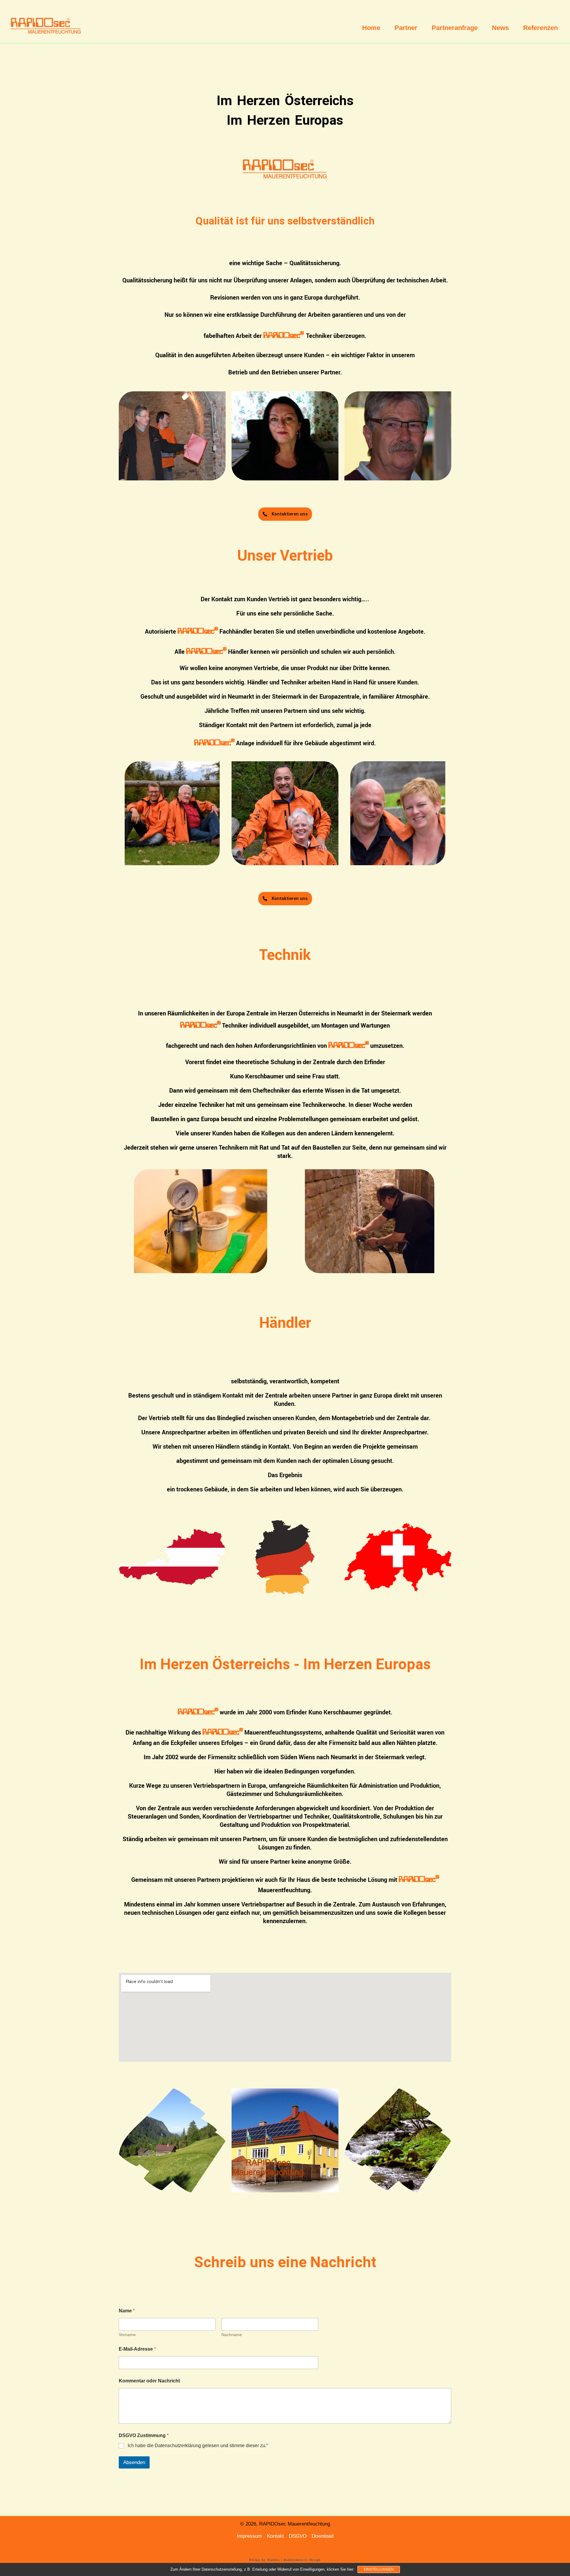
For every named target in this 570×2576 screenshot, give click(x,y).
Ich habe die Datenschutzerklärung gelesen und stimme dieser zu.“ (198, 2446)
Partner (406, 28)
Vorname (127, 2335)
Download (323, 2536)
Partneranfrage (455, 28)
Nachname (232, 2335)
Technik (285, 954)
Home (371, 28)
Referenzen (540, 28)
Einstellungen (379, 2569)
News (500, 28)
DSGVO (298, 2536)
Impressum (249, 2536)
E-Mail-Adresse (137, 2349)
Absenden (134, 2462)
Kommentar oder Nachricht (149, 2381)
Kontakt (275, 2536)
